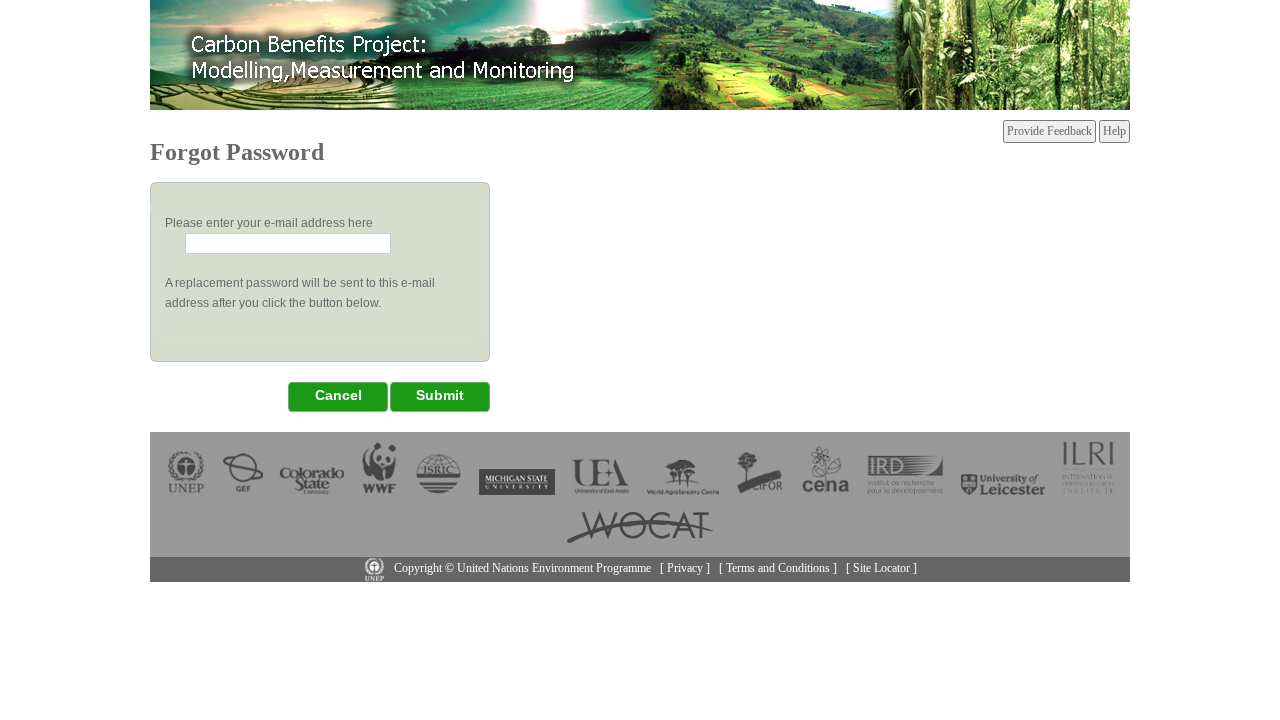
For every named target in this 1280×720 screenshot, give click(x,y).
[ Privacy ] (685, 568)
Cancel (338, 395)
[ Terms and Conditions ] (778, 568)
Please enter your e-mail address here (269, 223)
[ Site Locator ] (881, 568)
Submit (440, 395)
